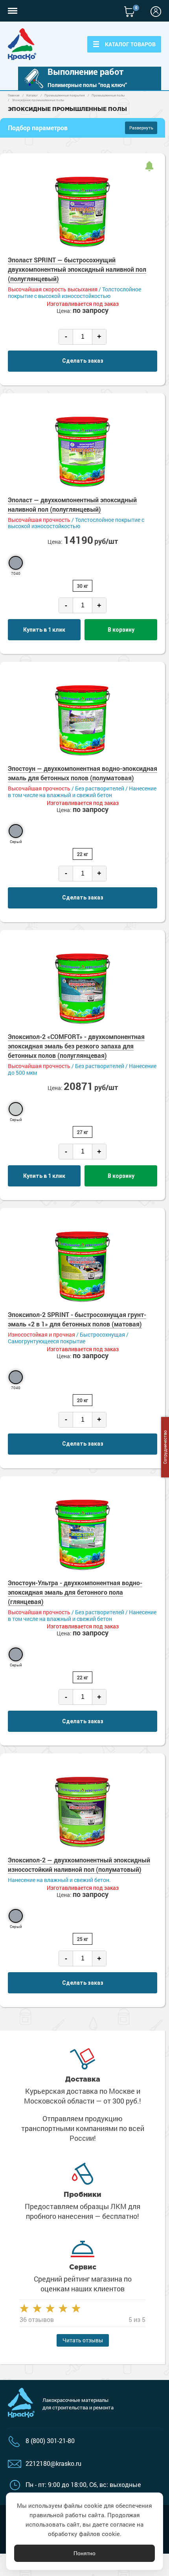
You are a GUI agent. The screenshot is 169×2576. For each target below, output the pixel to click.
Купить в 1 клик (44, 630)
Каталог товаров (130, 44)
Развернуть (141, 128)
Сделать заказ (83, 361)
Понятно (84, 2553)
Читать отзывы (83, 2340)
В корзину (121, 630)
